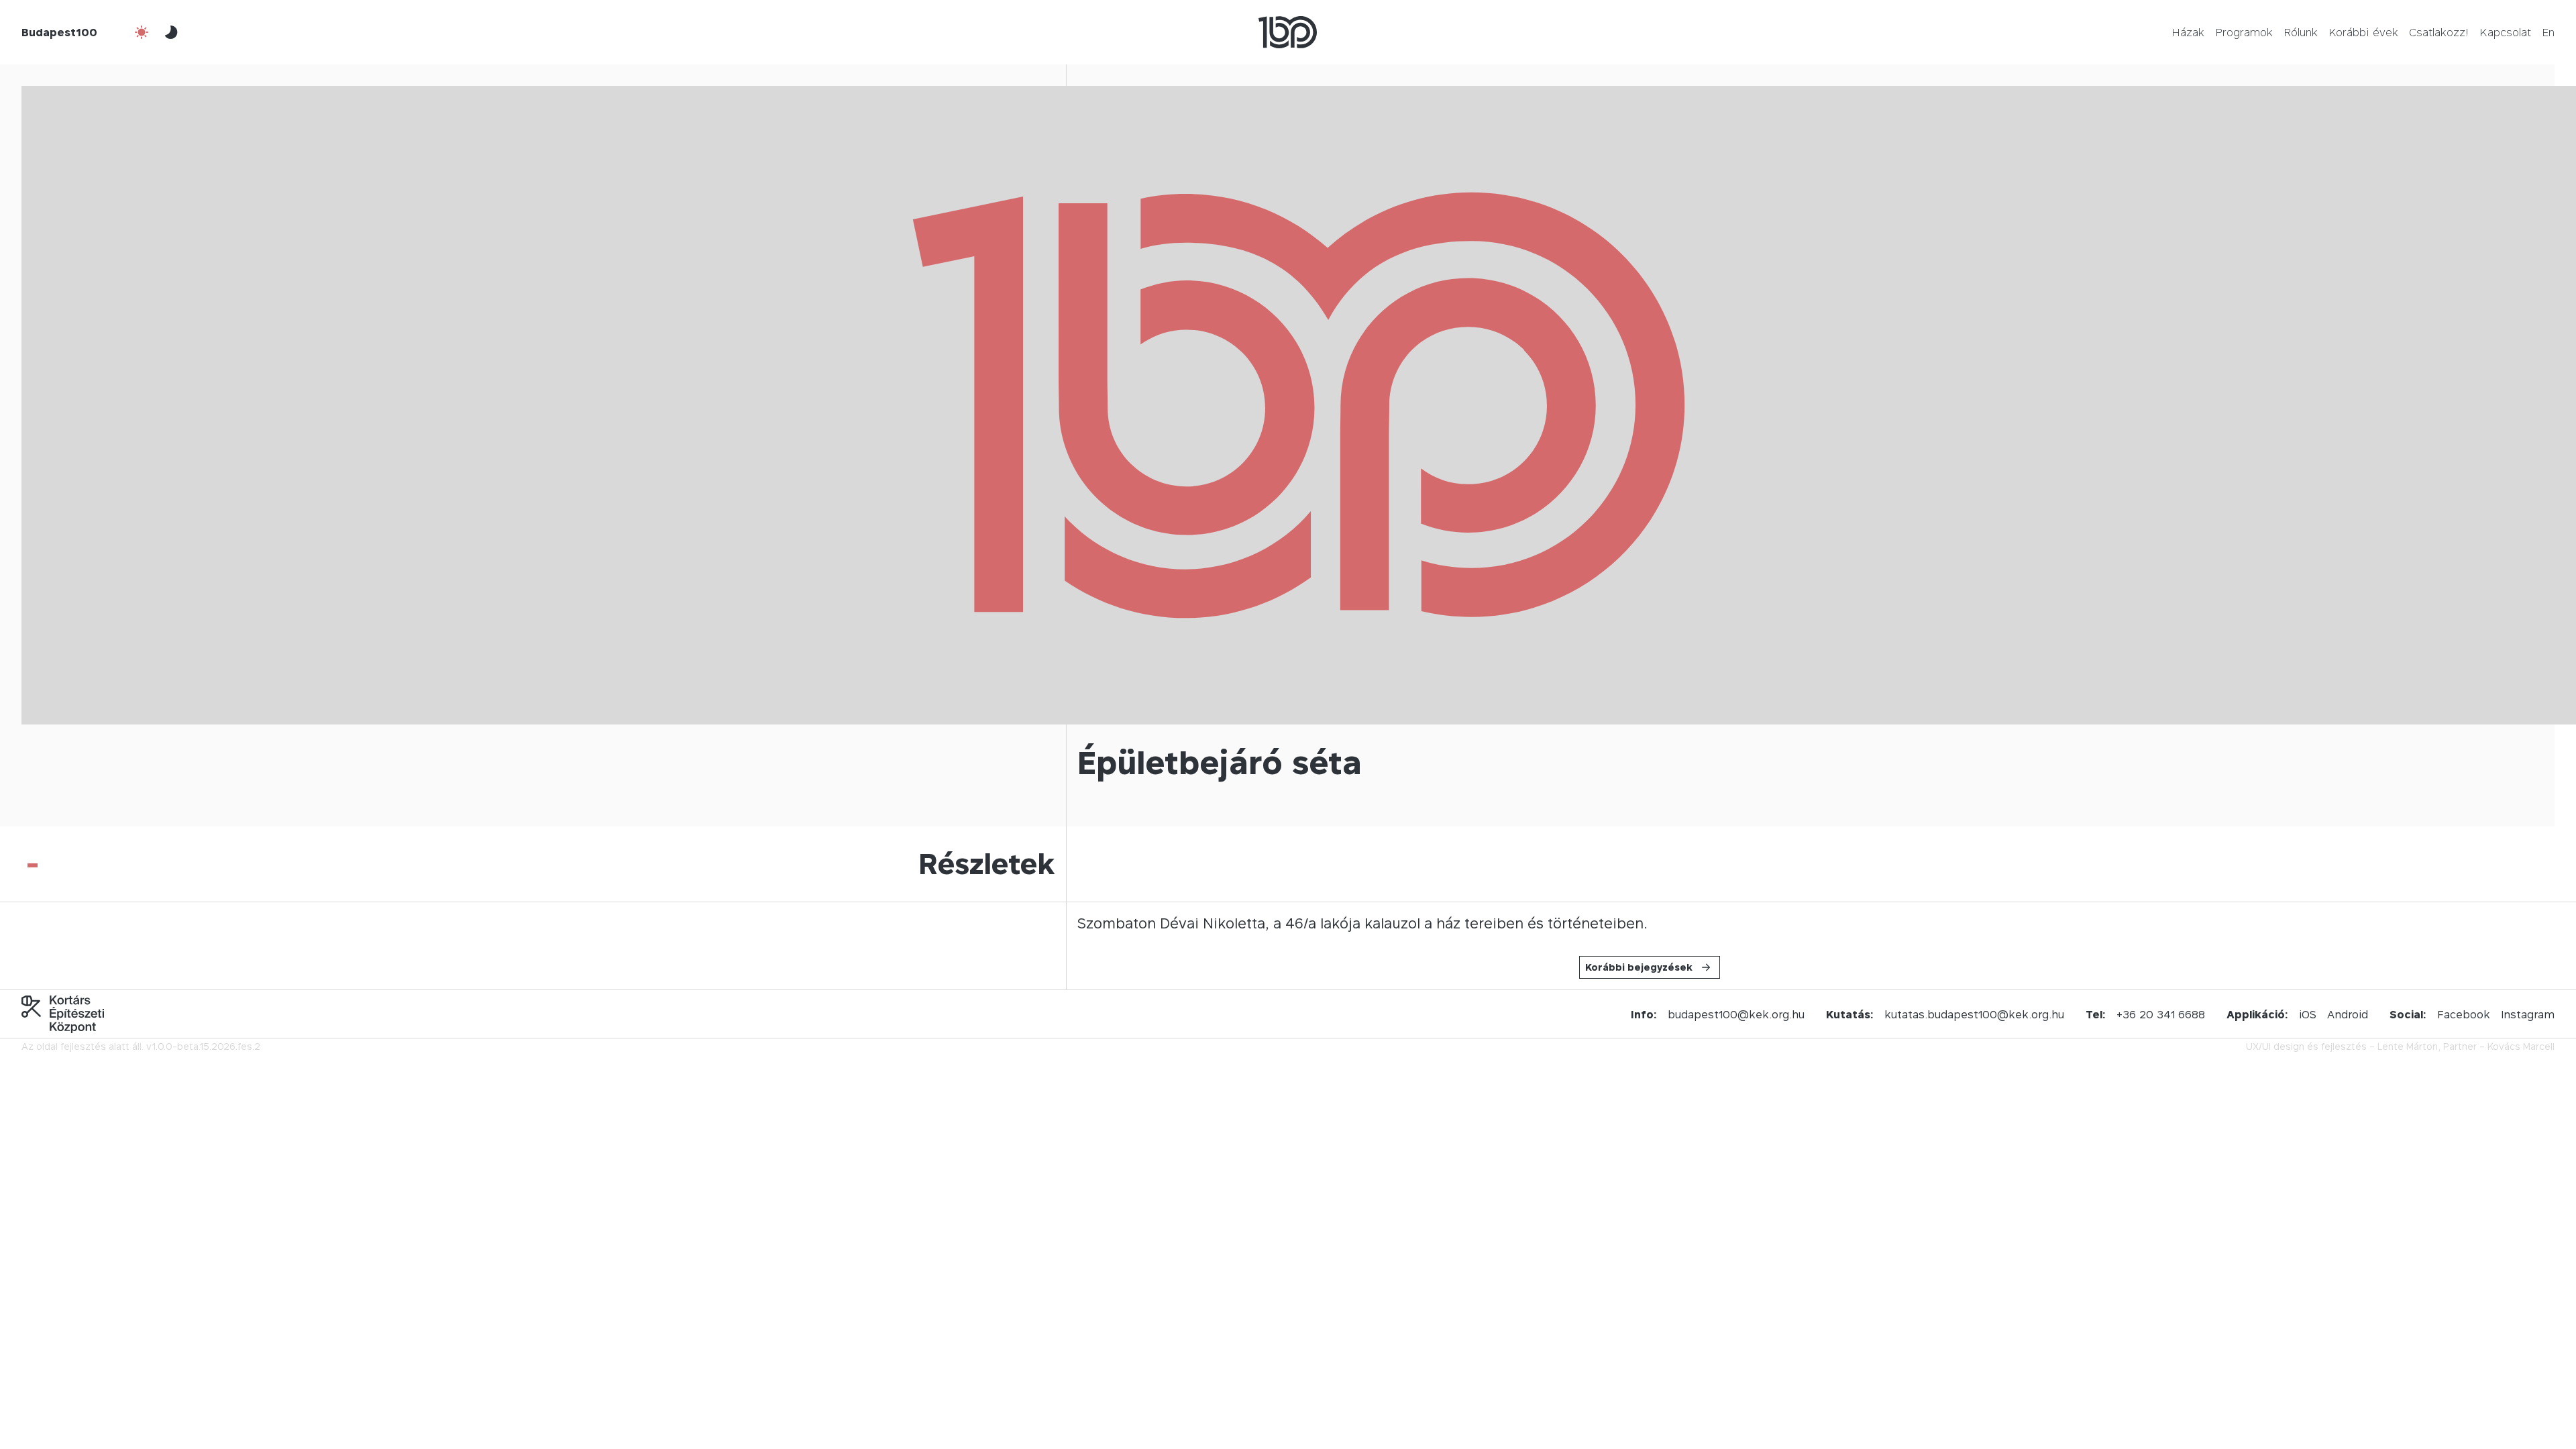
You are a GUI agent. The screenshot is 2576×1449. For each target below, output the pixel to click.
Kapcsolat (2505, 32)
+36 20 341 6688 (2161, 1014)
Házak (2188, 32)
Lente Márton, (2409, 1046)
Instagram (2528, 1014)
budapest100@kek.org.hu (1736, 1014)
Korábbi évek (2363, 32)
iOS (2308, 1014)
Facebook (2464, 1014)
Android (2348, 1014)
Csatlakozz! (2439, 32)
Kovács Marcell (2521, 1046)
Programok (2244, 32)
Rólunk (2301, 32)
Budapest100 (59, 32)
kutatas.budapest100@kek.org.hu (1974, 1014)
